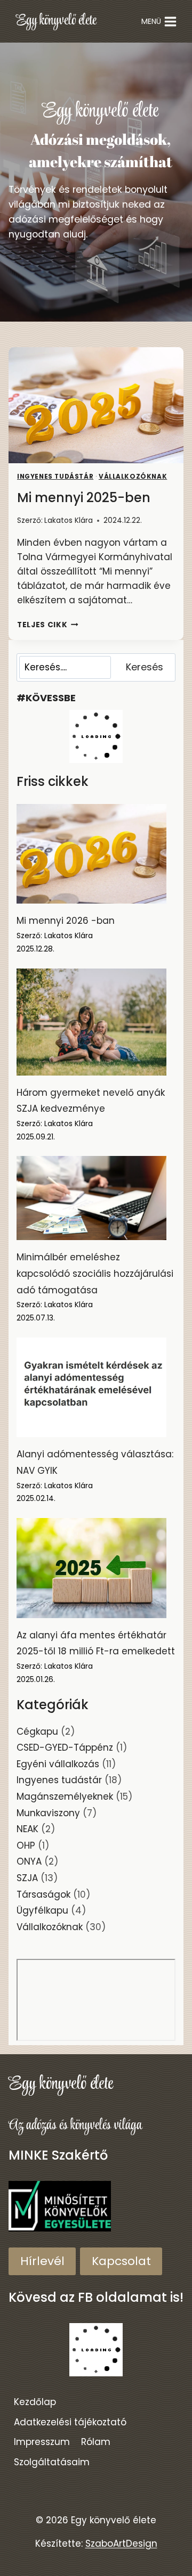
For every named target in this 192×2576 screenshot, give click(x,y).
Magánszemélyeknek (65, 1796)
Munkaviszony (48, 1813)
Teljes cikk (48, 625)
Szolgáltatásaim (52, 2462)
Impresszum (42, 2442)
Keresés (145, 667)
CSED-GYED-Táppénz (65, 1748)
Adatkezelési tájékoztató (70, 2422)
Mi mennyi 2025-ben (84, 498)
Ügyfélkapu (42, 1910)
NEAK (27, 1829)
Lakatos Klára (69, 520)
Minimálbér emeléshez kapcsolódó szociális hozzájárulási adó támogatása (95, 1273)
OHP (26, 1845)
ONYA (29, 1861)
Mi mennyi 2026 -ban (66, 921)
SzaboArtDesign (121, 2544)
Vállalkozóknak (133, 477)
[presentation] (96, 405)
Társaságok (43, 1894)
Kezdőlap (35, 2402)
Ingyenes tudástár (55, 477)
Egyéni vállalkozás (58, 1764)
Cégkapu (37, 1732)
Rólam (96, 2442)
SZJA (27, 1878)
